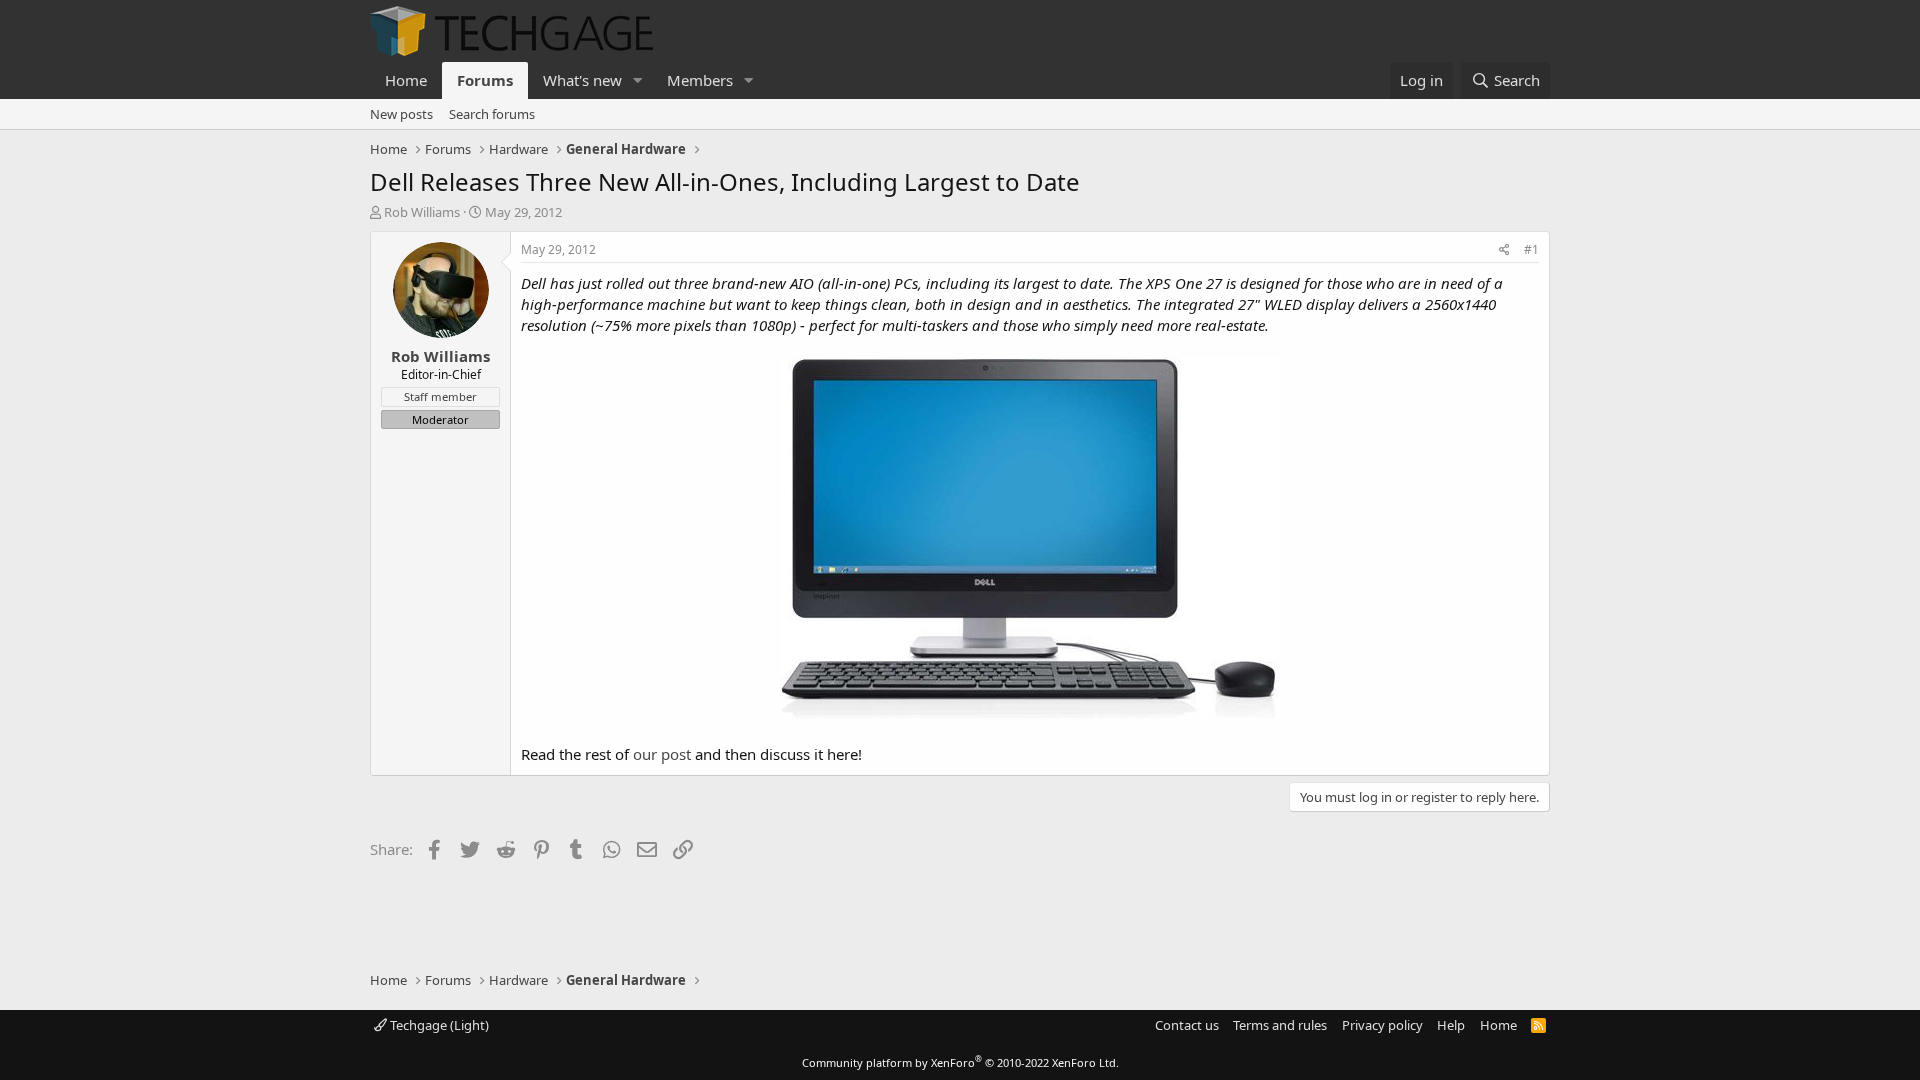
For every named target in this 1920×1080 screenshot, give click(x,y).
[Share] (1504, 250)
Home (406, 80)
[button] (638, 80)
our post (662, 754)
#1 (1531, 249)
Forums (485, 80)
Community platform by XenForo (960, 1062)
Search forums (492, 114)
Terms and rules (1280, 1025)
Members (700, 80)
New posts (401, 114)
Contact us (1187, 1025)
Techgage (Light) (438, 1025)
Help (1451, 1025)
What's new (582, 80)
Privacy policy (1382, 1025)
